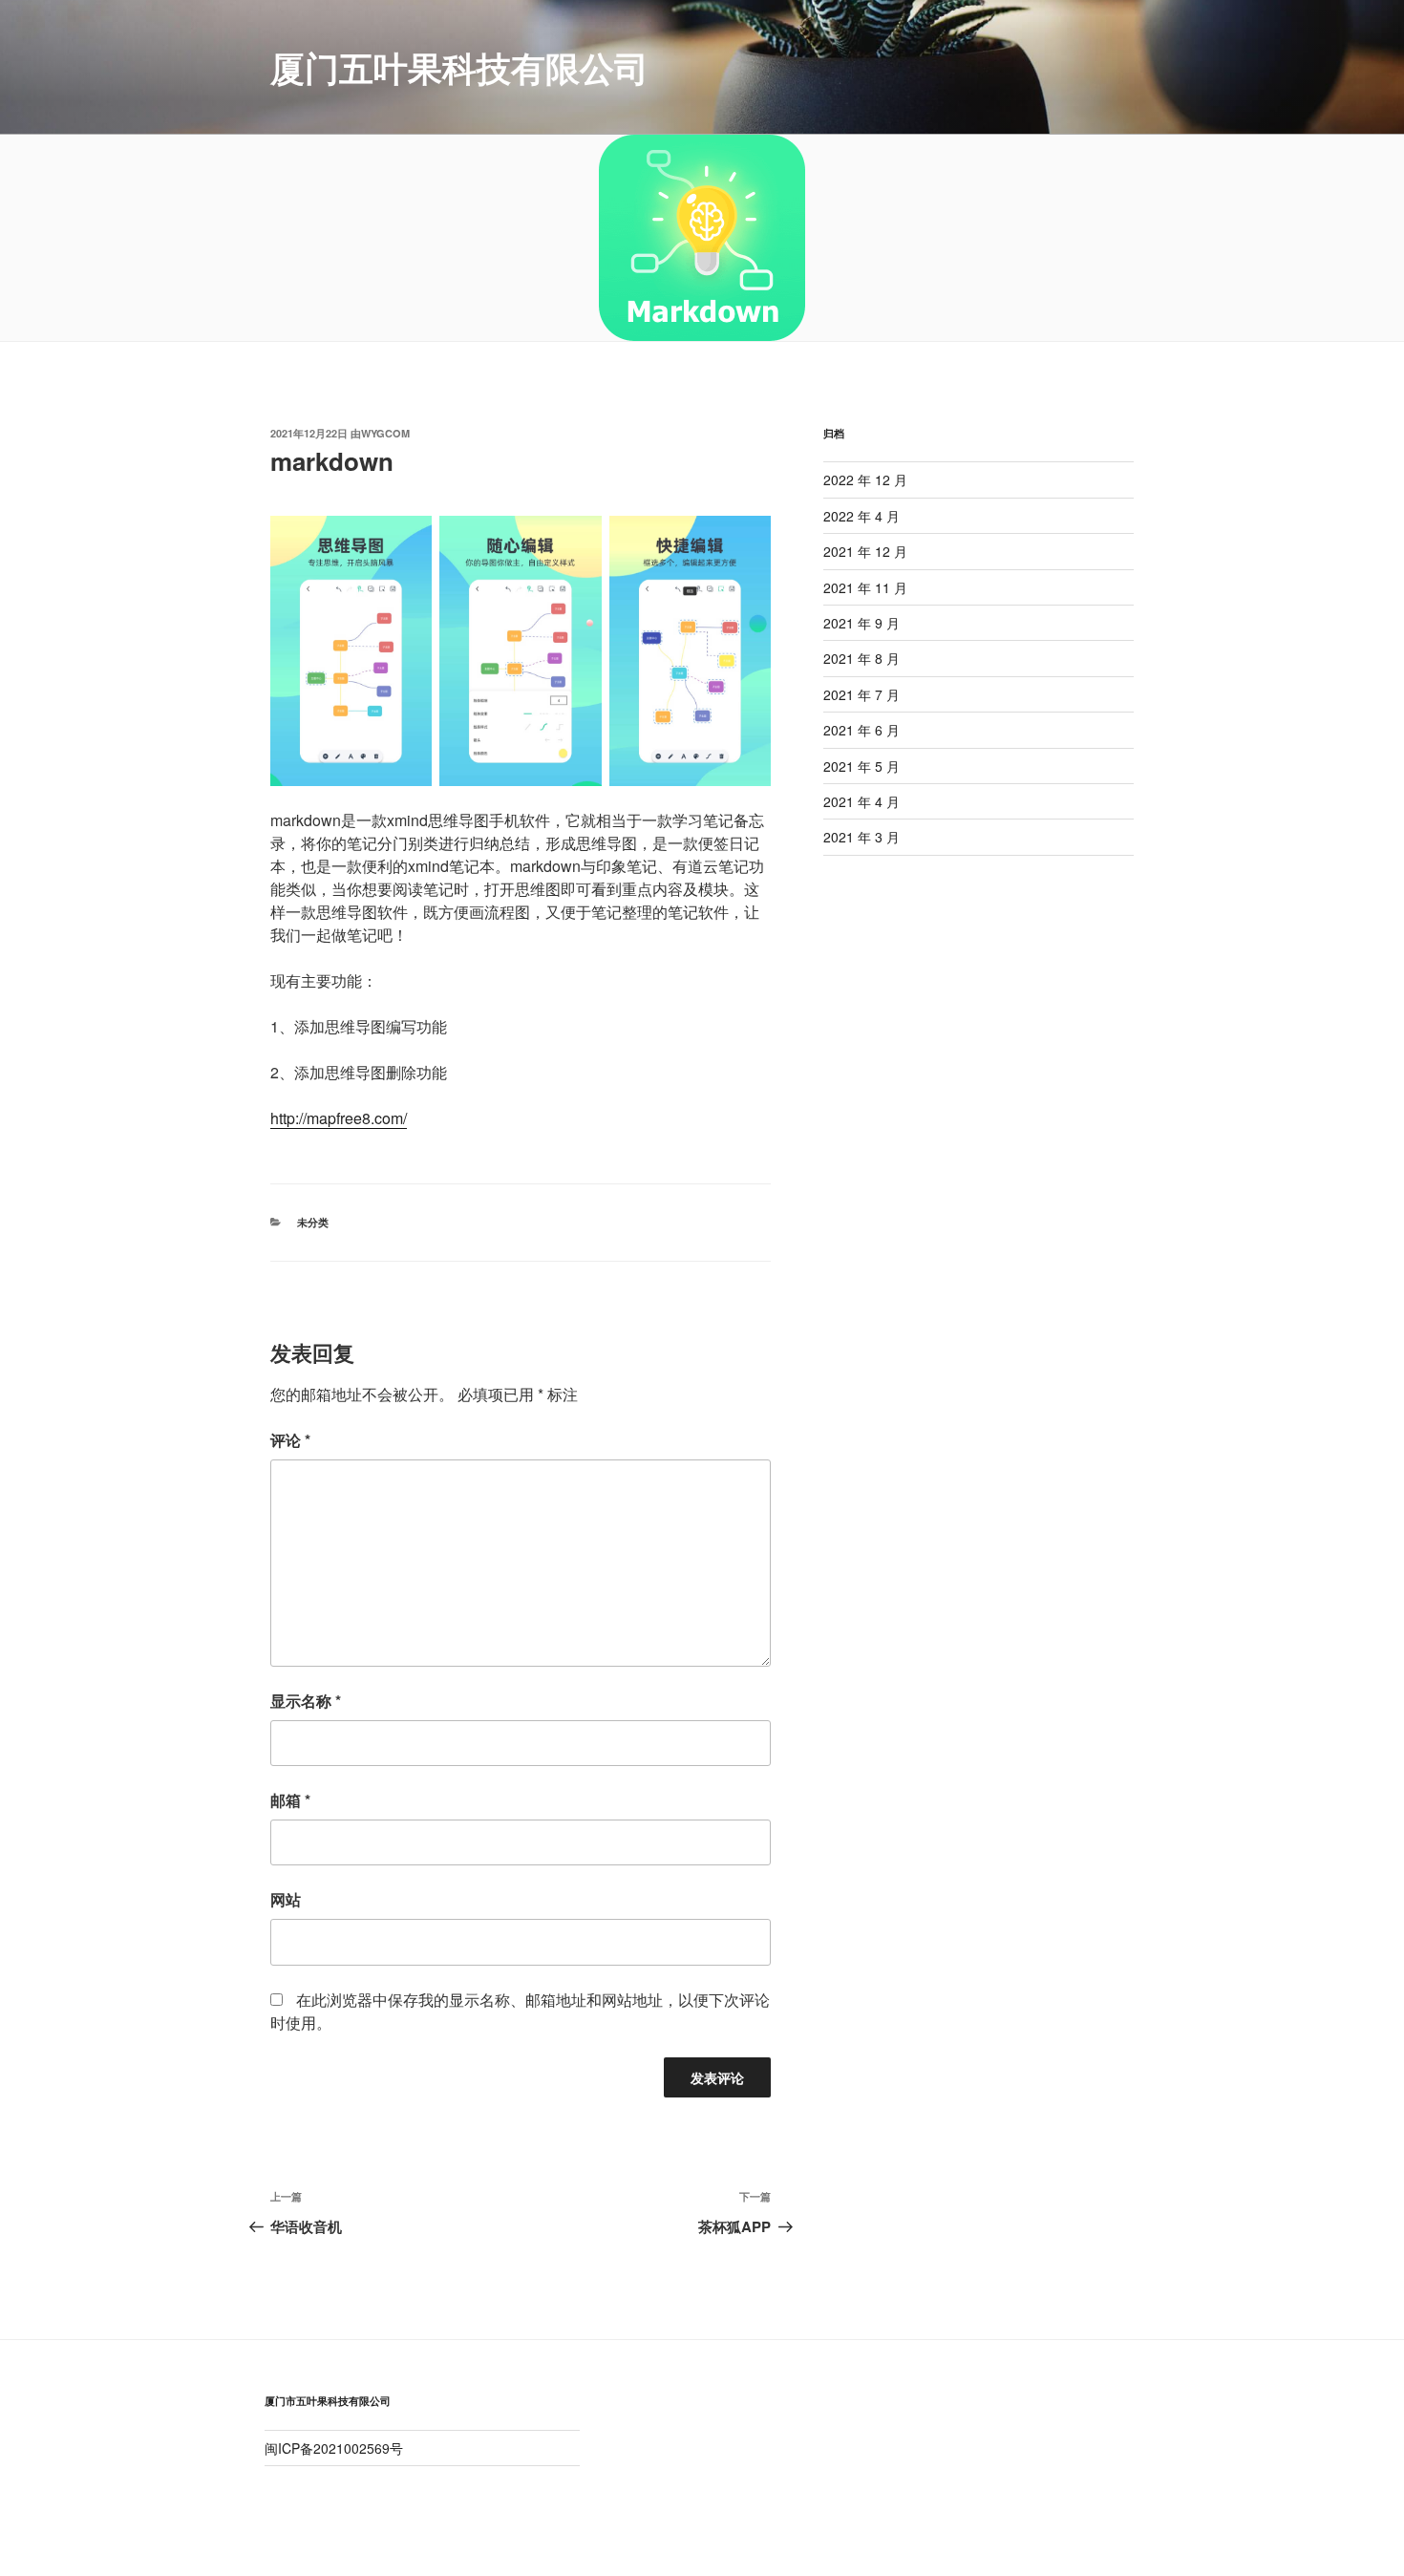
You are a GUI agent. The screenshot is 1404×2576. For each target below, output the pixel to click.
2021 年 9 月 (862, 623)
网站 (286, 1899)
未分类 (313, 1222)
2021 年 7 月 (862, 694)
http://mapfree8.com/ (339, 1118)
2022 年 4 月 (862, 516)
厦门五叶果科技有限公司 (459, 67)
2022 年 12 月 (865, 479)
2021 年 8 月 (862, 658)
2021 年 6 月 (862, 730)
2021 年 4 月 (862, 801)
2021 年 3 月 (862, 837)
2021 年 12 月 (865, 551)
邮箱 (290, 1800)
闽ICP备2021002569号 (334, 2448)
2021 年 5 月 (862, 766)
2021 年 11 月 (865, 587)
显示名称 (306, 1701)
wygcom (385, 433)
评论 (290, 1440)
